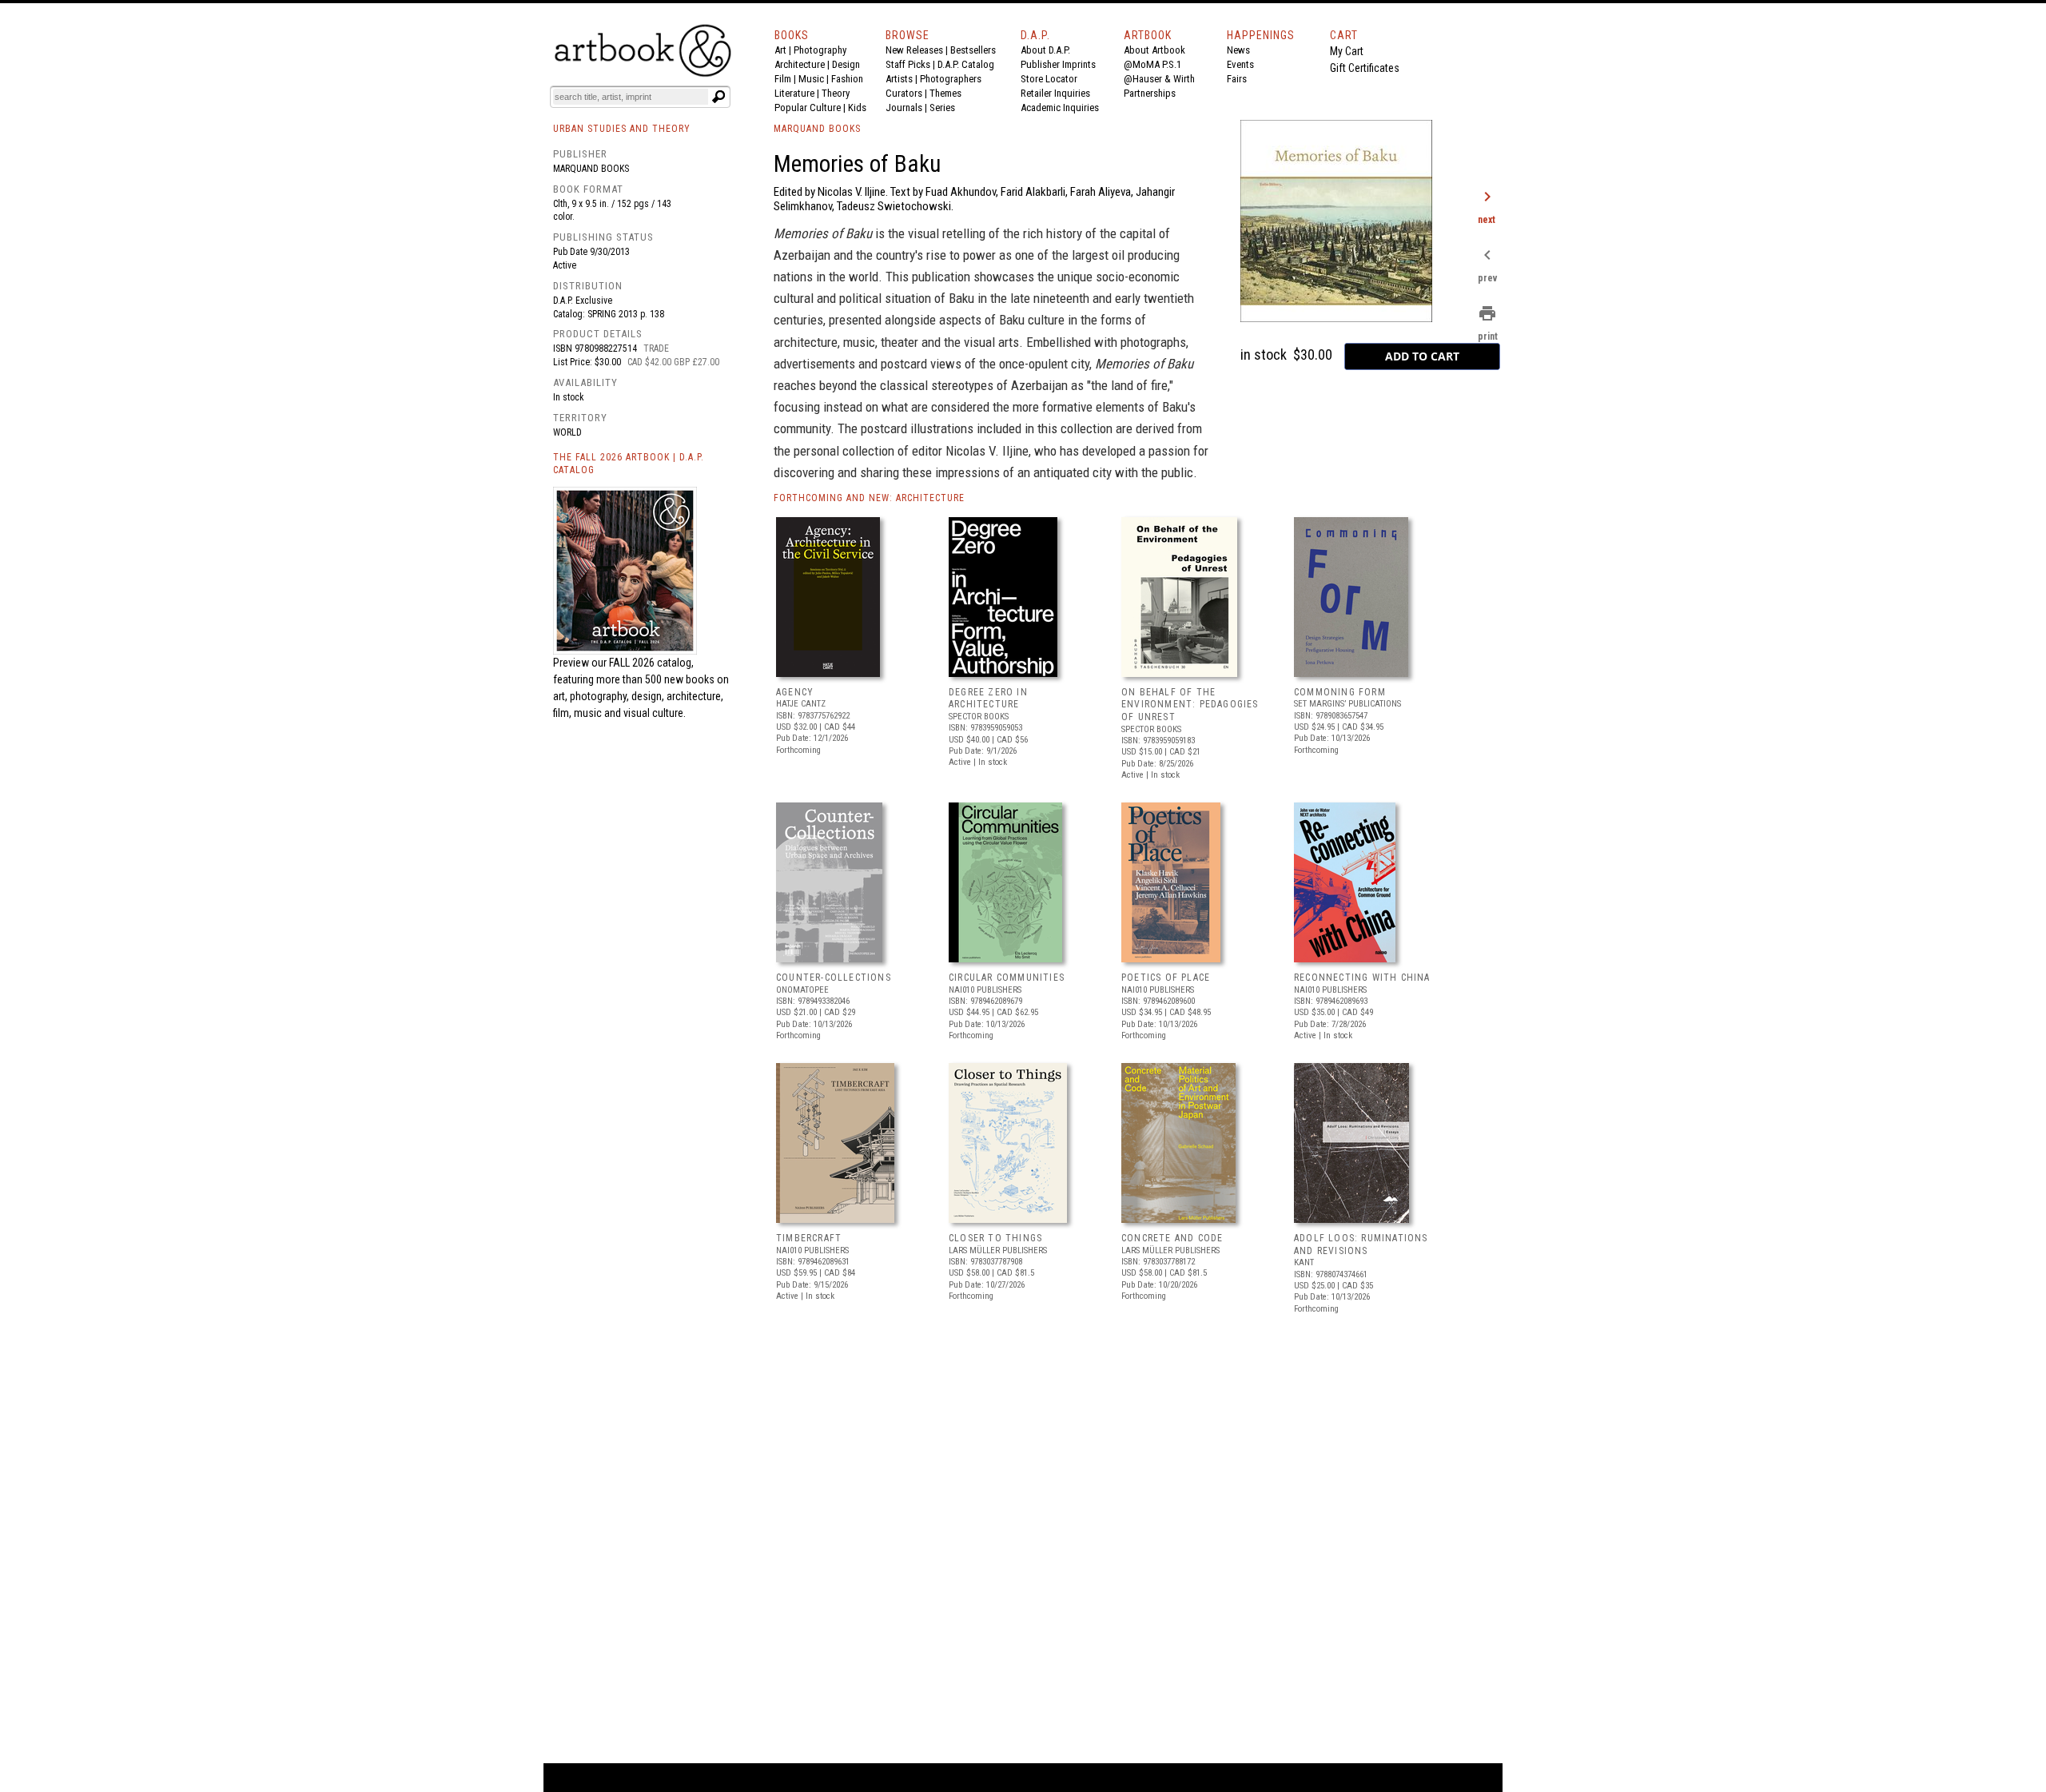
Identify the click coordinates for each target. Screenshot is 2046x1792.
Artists (899, 79)
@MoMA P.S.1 (1152, 64)
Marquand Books (591, 169)
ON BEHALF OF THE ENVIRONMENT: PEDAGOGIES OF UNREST (1190, 705)
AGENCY (795, 692)
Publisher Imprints (1058, 64)
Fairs (1237, 79)
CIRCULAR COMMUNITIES (1007, 978)
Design (846, 64)
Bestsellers (973, 50)
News (1238, 50)
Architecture (800, 64)
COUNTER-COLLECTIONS (834, 978)
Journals (904, 108)
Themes (945, 93)
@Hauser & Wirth (1159, 79)
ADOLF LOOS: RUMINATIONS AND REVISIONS (1361, 1244)
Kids (857, 108)
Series (942, 108)
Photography (820, 50)
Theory (836, 93)
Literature (794, 93)
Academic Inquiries (1060, 108)
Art (780, 50)
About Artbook (1154, 50)
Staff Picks (908, 64)
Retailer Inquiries (1055, 93)
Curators (904, 93)
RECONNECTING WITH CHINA (1362, 978)
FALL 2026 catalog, (651, 663)
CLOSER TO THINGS (995, 1238)
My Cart (1347, 51)
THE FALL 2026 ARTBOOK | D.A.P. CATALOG (629, 464)
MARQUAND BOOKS (817, 129)
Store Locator (1049, 79)
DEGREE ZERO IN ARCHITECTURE (988, 699)
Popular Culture (808, 108)
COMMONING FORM (1340, 692)
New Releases (914, 50)
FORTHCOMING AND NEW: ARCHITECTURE (869, 498)
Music (811, 79)
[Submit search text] (718, 97)
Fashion (847, 79)
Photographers (951, 79)
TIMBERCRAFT (809, 1238)
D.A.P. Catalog (966, 64)
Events (1240, 64)
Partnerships (1150, 93)
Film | (786, 79)
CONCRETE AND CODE (1172, 1238)
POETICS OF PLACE (1166, 978)
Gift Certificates (1365, 68)
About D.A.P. (1045, 50)
